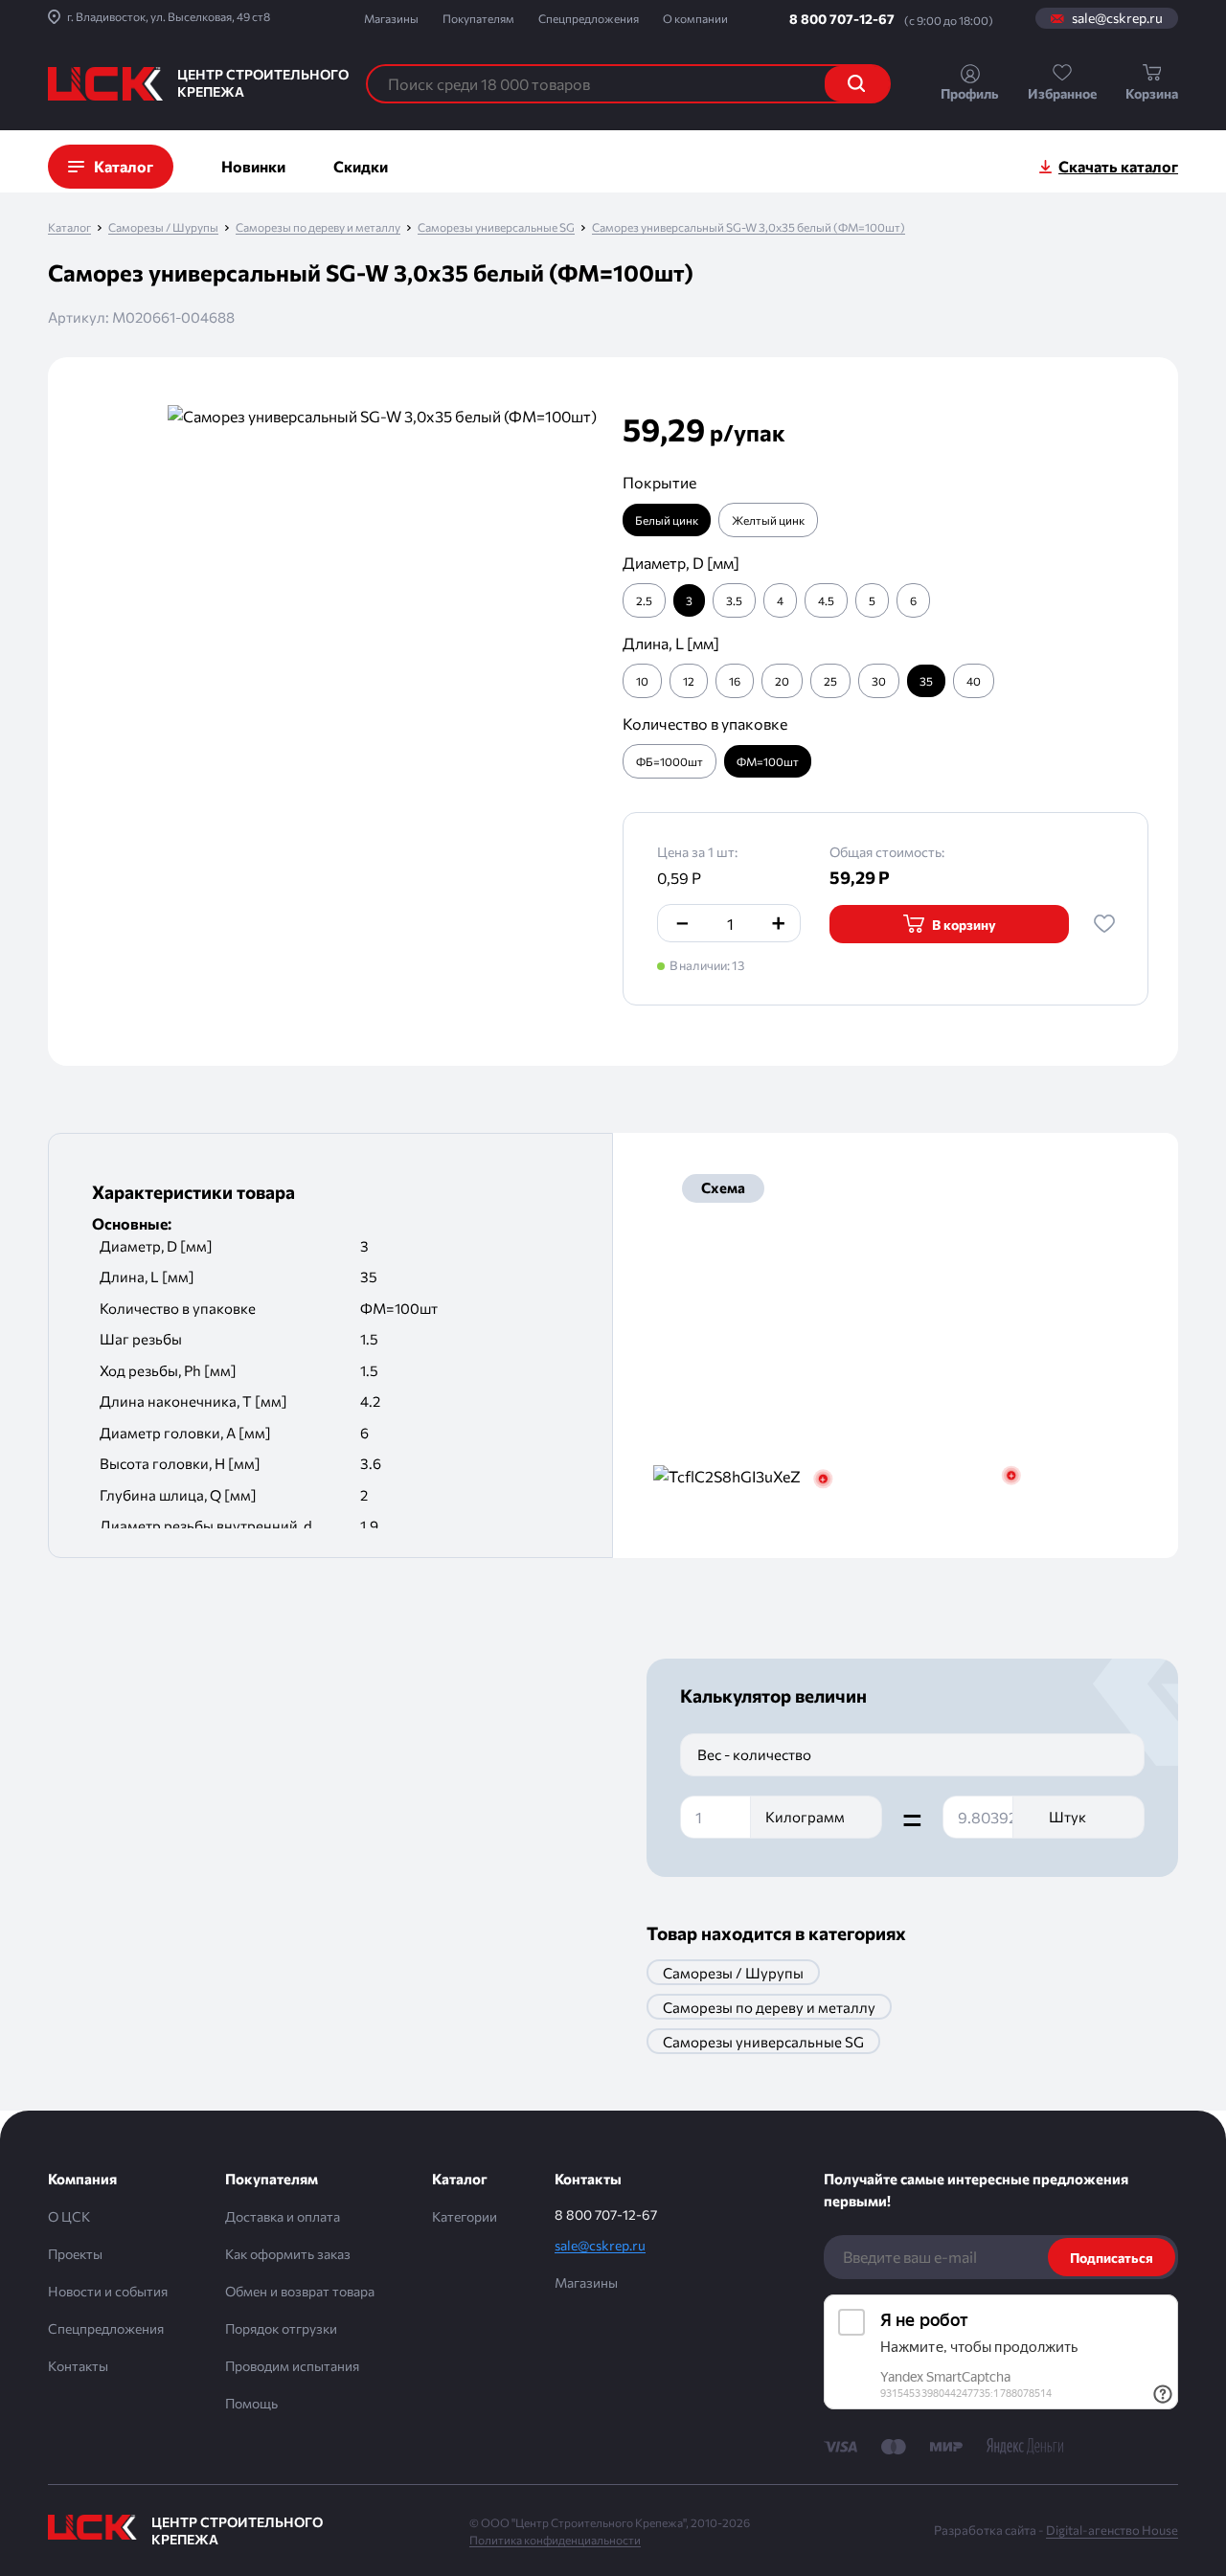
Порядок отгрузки (281, 2328)
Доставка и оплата (283, 2216)
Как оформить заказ (288, 2254)
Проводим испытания (292, 2366)
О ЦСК (69, 2216)
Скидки (361, 166)
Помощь (251, 2403)
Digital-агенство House (1112, 2530)
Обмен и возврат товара (300, 2291)
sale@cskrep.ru (1117, 18)
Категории (465, 2216)
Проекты (75, 2254)
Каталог (69, 227)
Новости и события (108, 2291)
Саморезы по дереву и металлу (318, 227)
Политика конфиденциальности (555, 2540)
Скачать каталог (1118, 166)
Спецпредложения (589, 18)
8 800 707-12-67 (842, 19)
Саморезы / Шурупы (163, 227)
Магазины (391, 18)
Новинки (253, 166)
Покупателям (478, 18)
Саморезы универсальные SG (496, 227)
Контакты (78, 2366)
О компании (695, 18)
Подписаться (1112, 2258)
